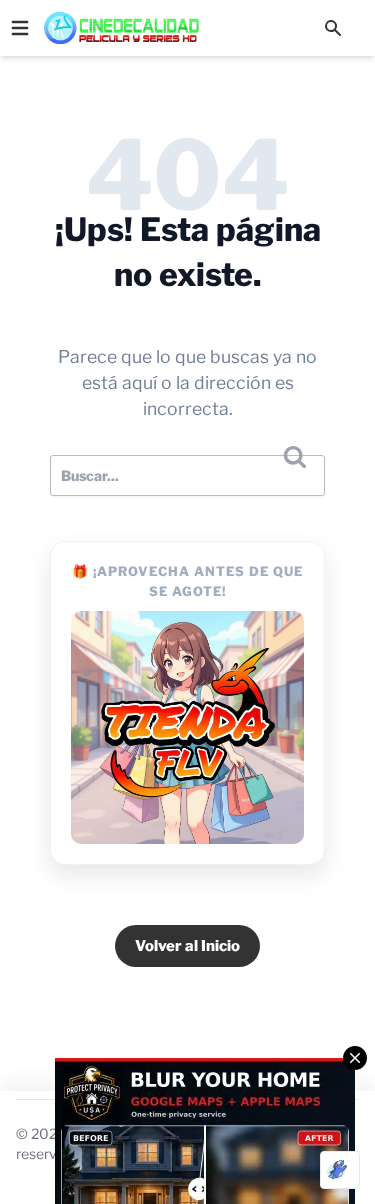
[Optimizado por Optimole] (340, 1170)
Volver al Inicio (187, 946)
